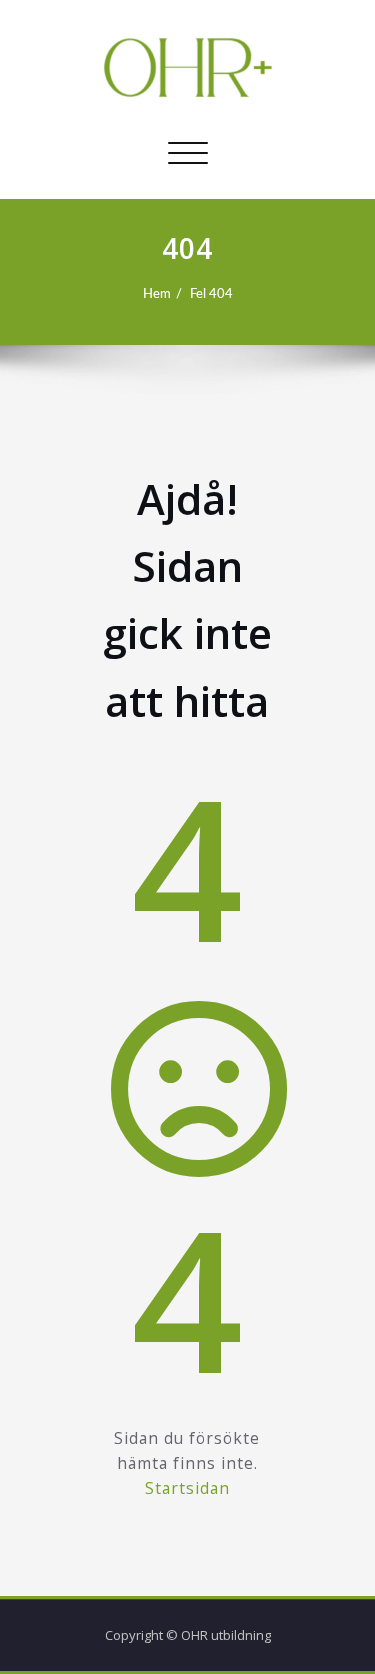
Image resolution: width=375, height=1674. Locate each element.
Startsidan (187, 1488)
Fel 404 (211, 294)
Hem (157, 294)
